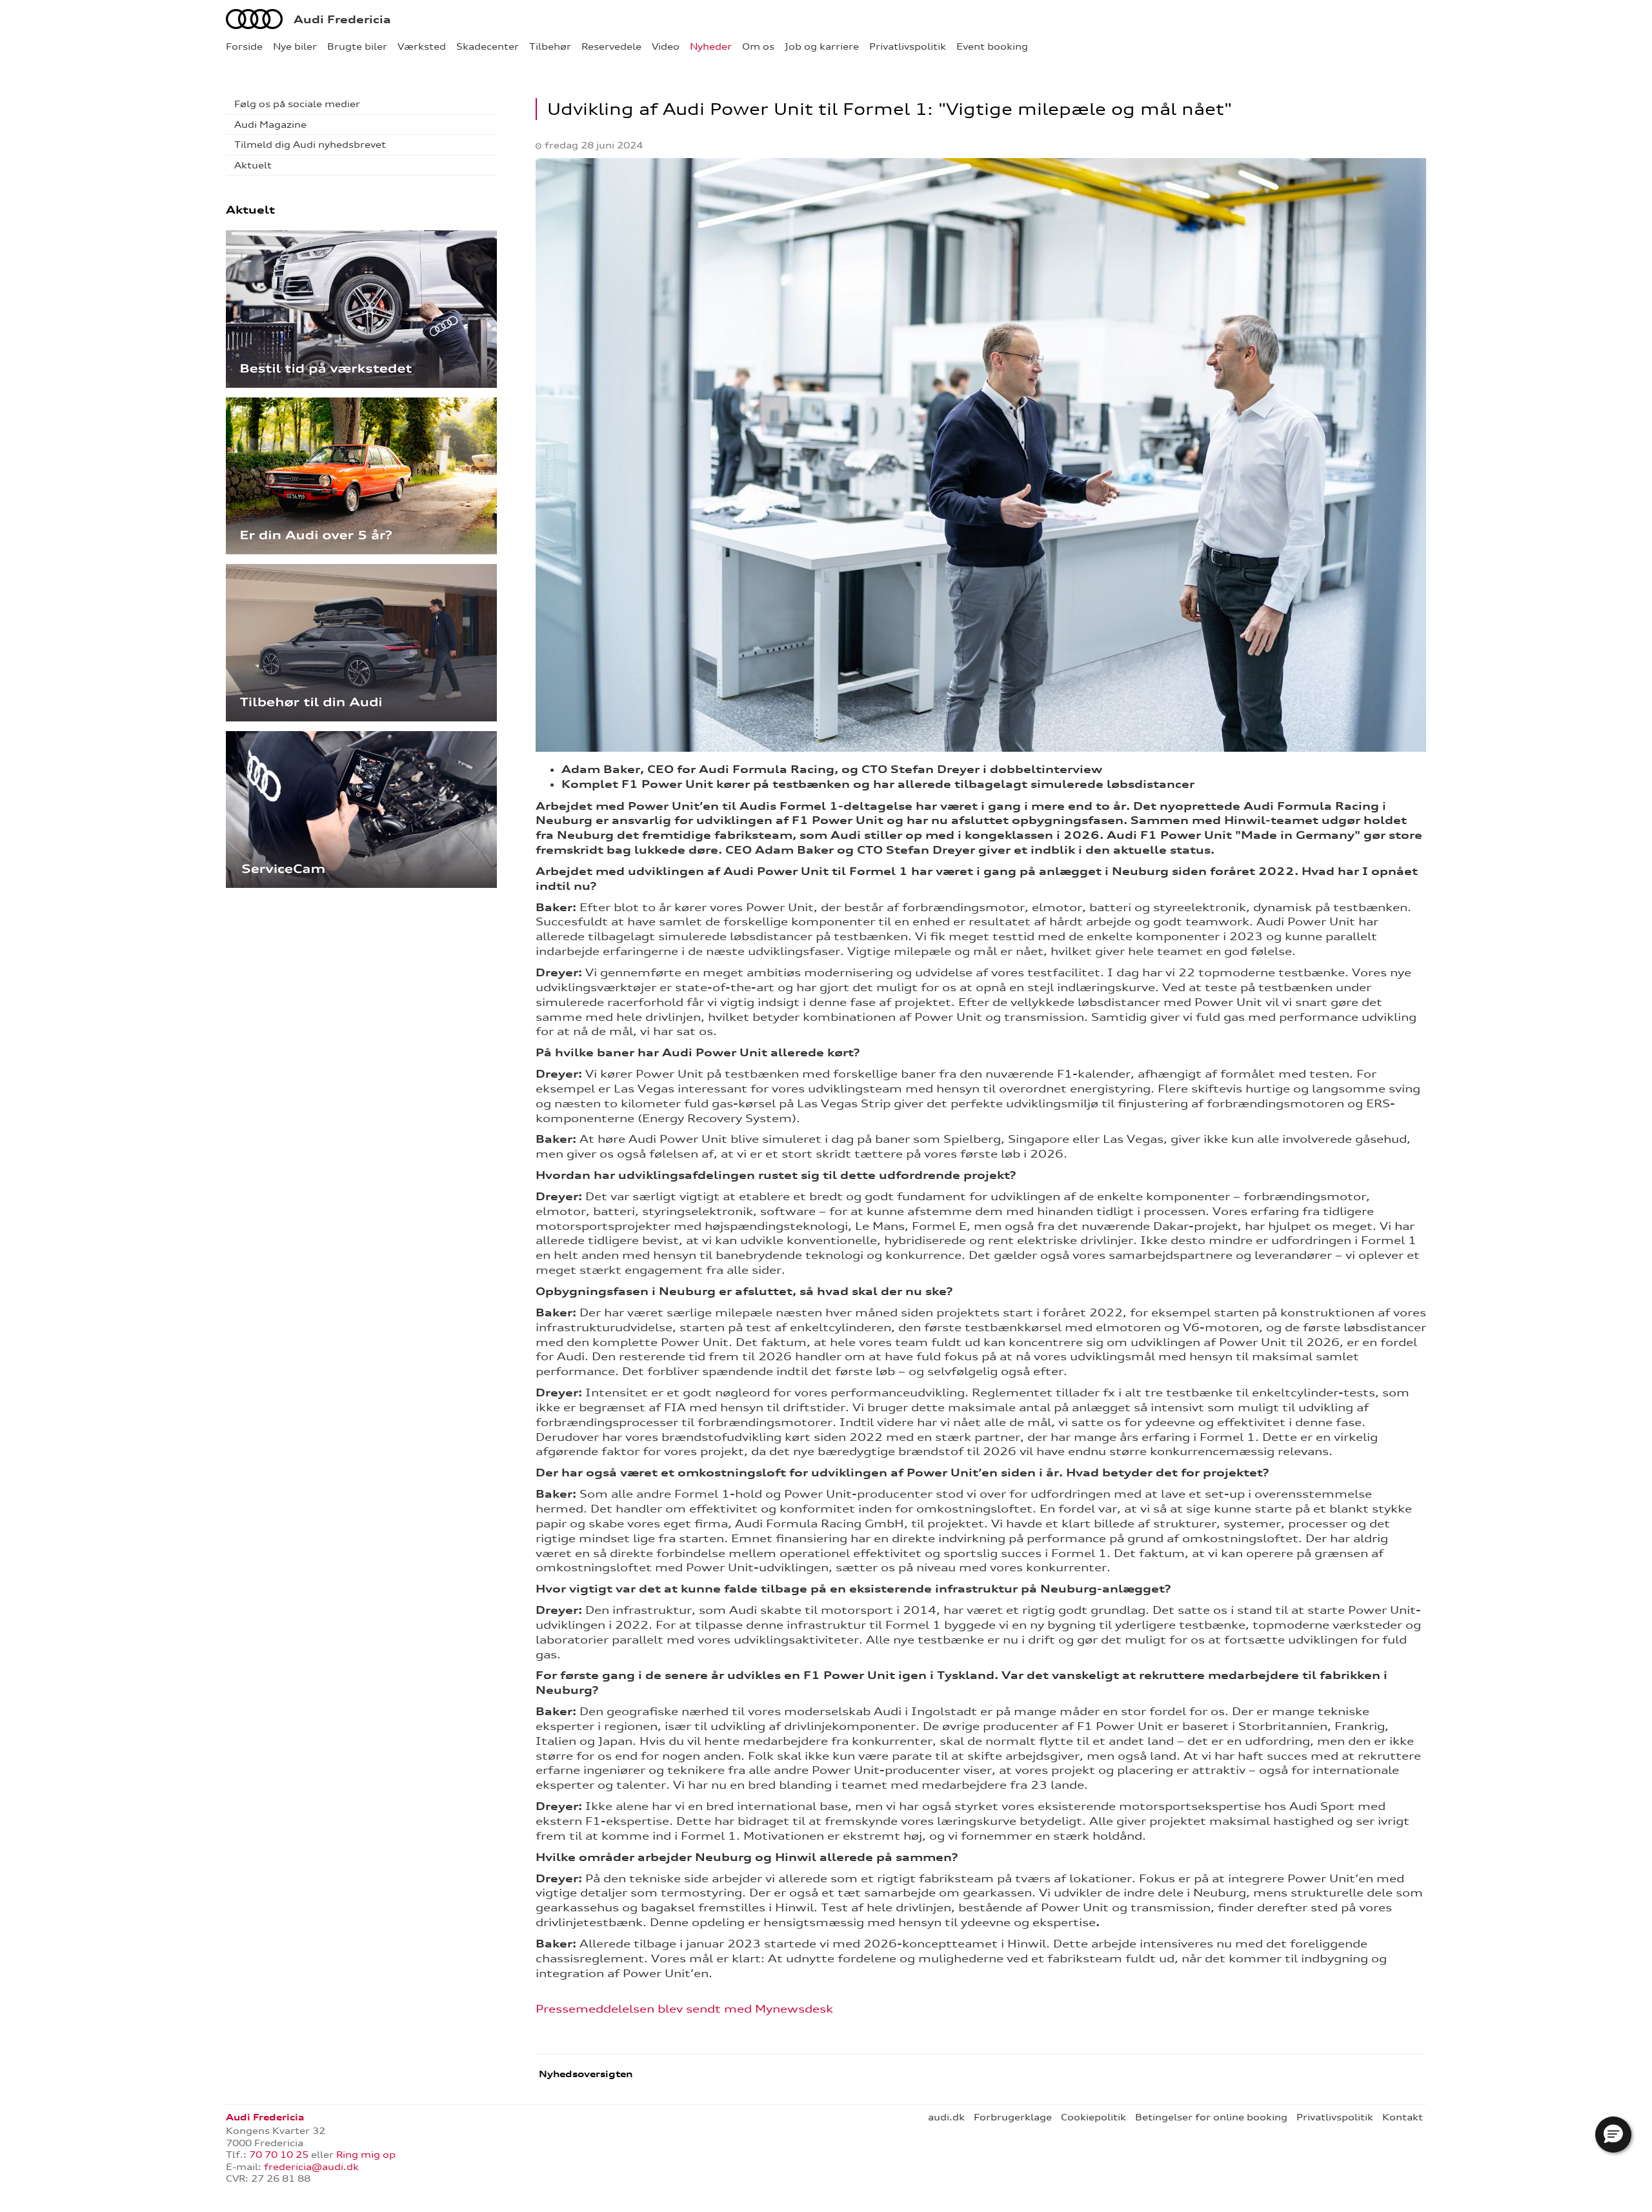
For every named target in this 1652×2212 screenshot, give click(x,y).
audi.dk (946, 2117)
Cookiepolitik (1093, 2117)
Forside (244, 46)
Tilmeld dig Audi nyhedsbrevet (310, 145)
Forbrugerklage (1013, 2117)
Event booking (992, 46)
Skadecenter (488, 46)
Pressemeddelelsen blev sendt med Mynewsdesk (684, 2009)
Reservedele (611, 46)
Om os (758, 46)
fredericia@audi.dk (311, 2167)
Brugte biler (357, 46)
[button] (1613, 2135)
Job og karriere (822, 46)
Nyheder (711, 46)
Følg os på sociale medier (297, 104)
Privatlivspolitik (908, 46)
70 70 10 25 (279, 2155)
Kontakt (1403, 2117)
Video (666, 46)
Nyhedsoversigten (584, 2074)
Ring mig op (366, 2155)
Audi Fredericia (342, 19)
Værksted (422, 46)
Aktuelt (253, 165)
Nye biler (295, 46)
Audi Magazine (270, 125)
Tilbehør (550, 46)
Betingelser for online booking (1211, 2117)
